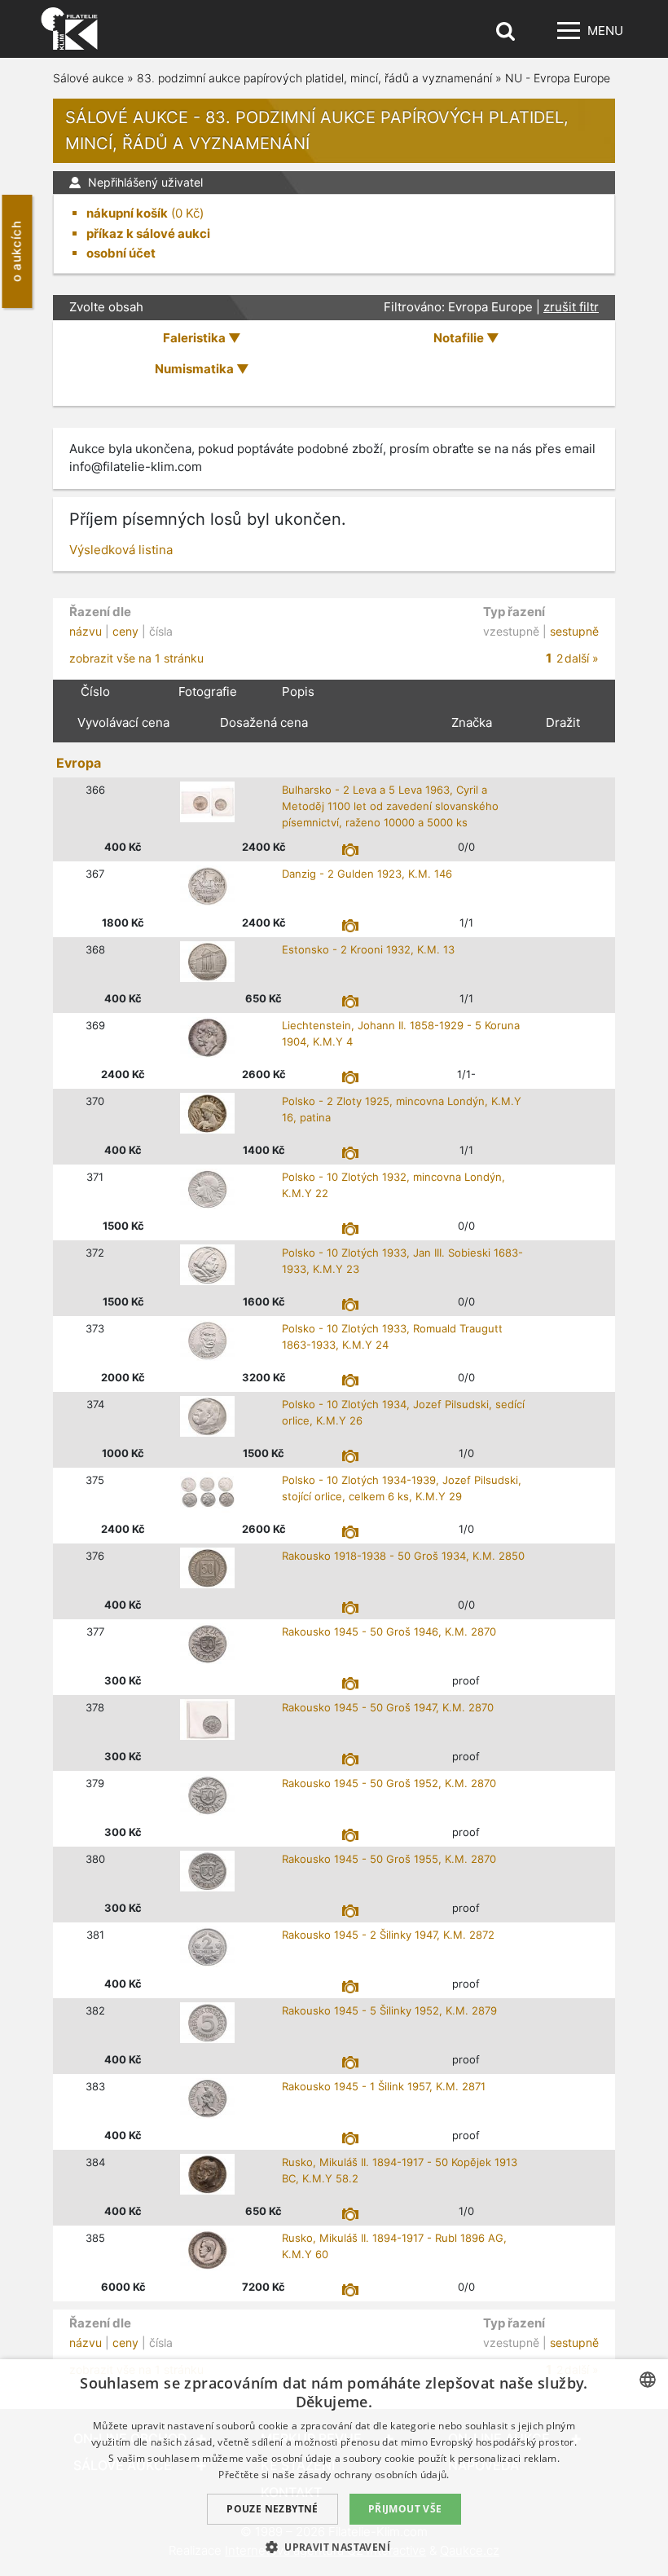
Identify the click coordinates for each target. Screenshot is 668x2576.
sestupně (574, 631)
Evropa (79, 763)
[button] (334, 2547)
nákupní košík (127, 213)
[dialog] (334, 2468)
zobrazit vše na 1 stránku (136, 658)
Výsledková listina (121, 550)
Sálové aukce (88, 78)
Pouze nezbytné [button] (272, 2509)
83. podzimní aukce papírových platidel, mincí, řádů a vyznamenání (314, 78)
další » (582, 658)
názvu (86, 631)
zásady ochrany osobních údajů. (374, 2475)
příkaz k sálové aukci (148, 233)
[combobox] (648, 2380)
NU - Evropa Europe (558, 78)
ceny (125, 631)
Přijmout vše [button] (405, 2509)
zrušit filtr (571, 307)
